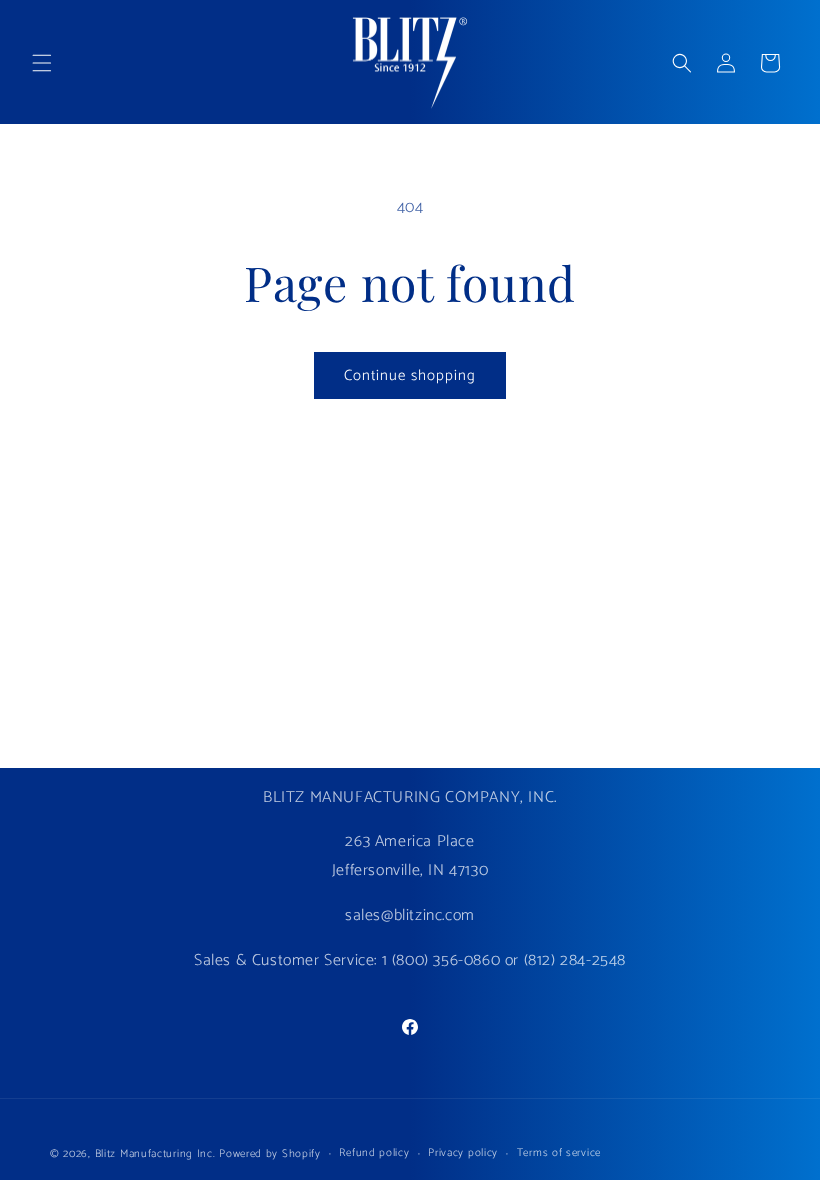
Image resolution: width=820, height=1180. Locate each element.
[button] (42, 63)
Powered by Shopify (270, 1154)
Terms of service (559, 1153)
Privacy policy (463, 1153)
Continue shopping (410, 375)
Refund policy (374, 1153)
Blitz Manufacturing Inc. (155, 1154)
